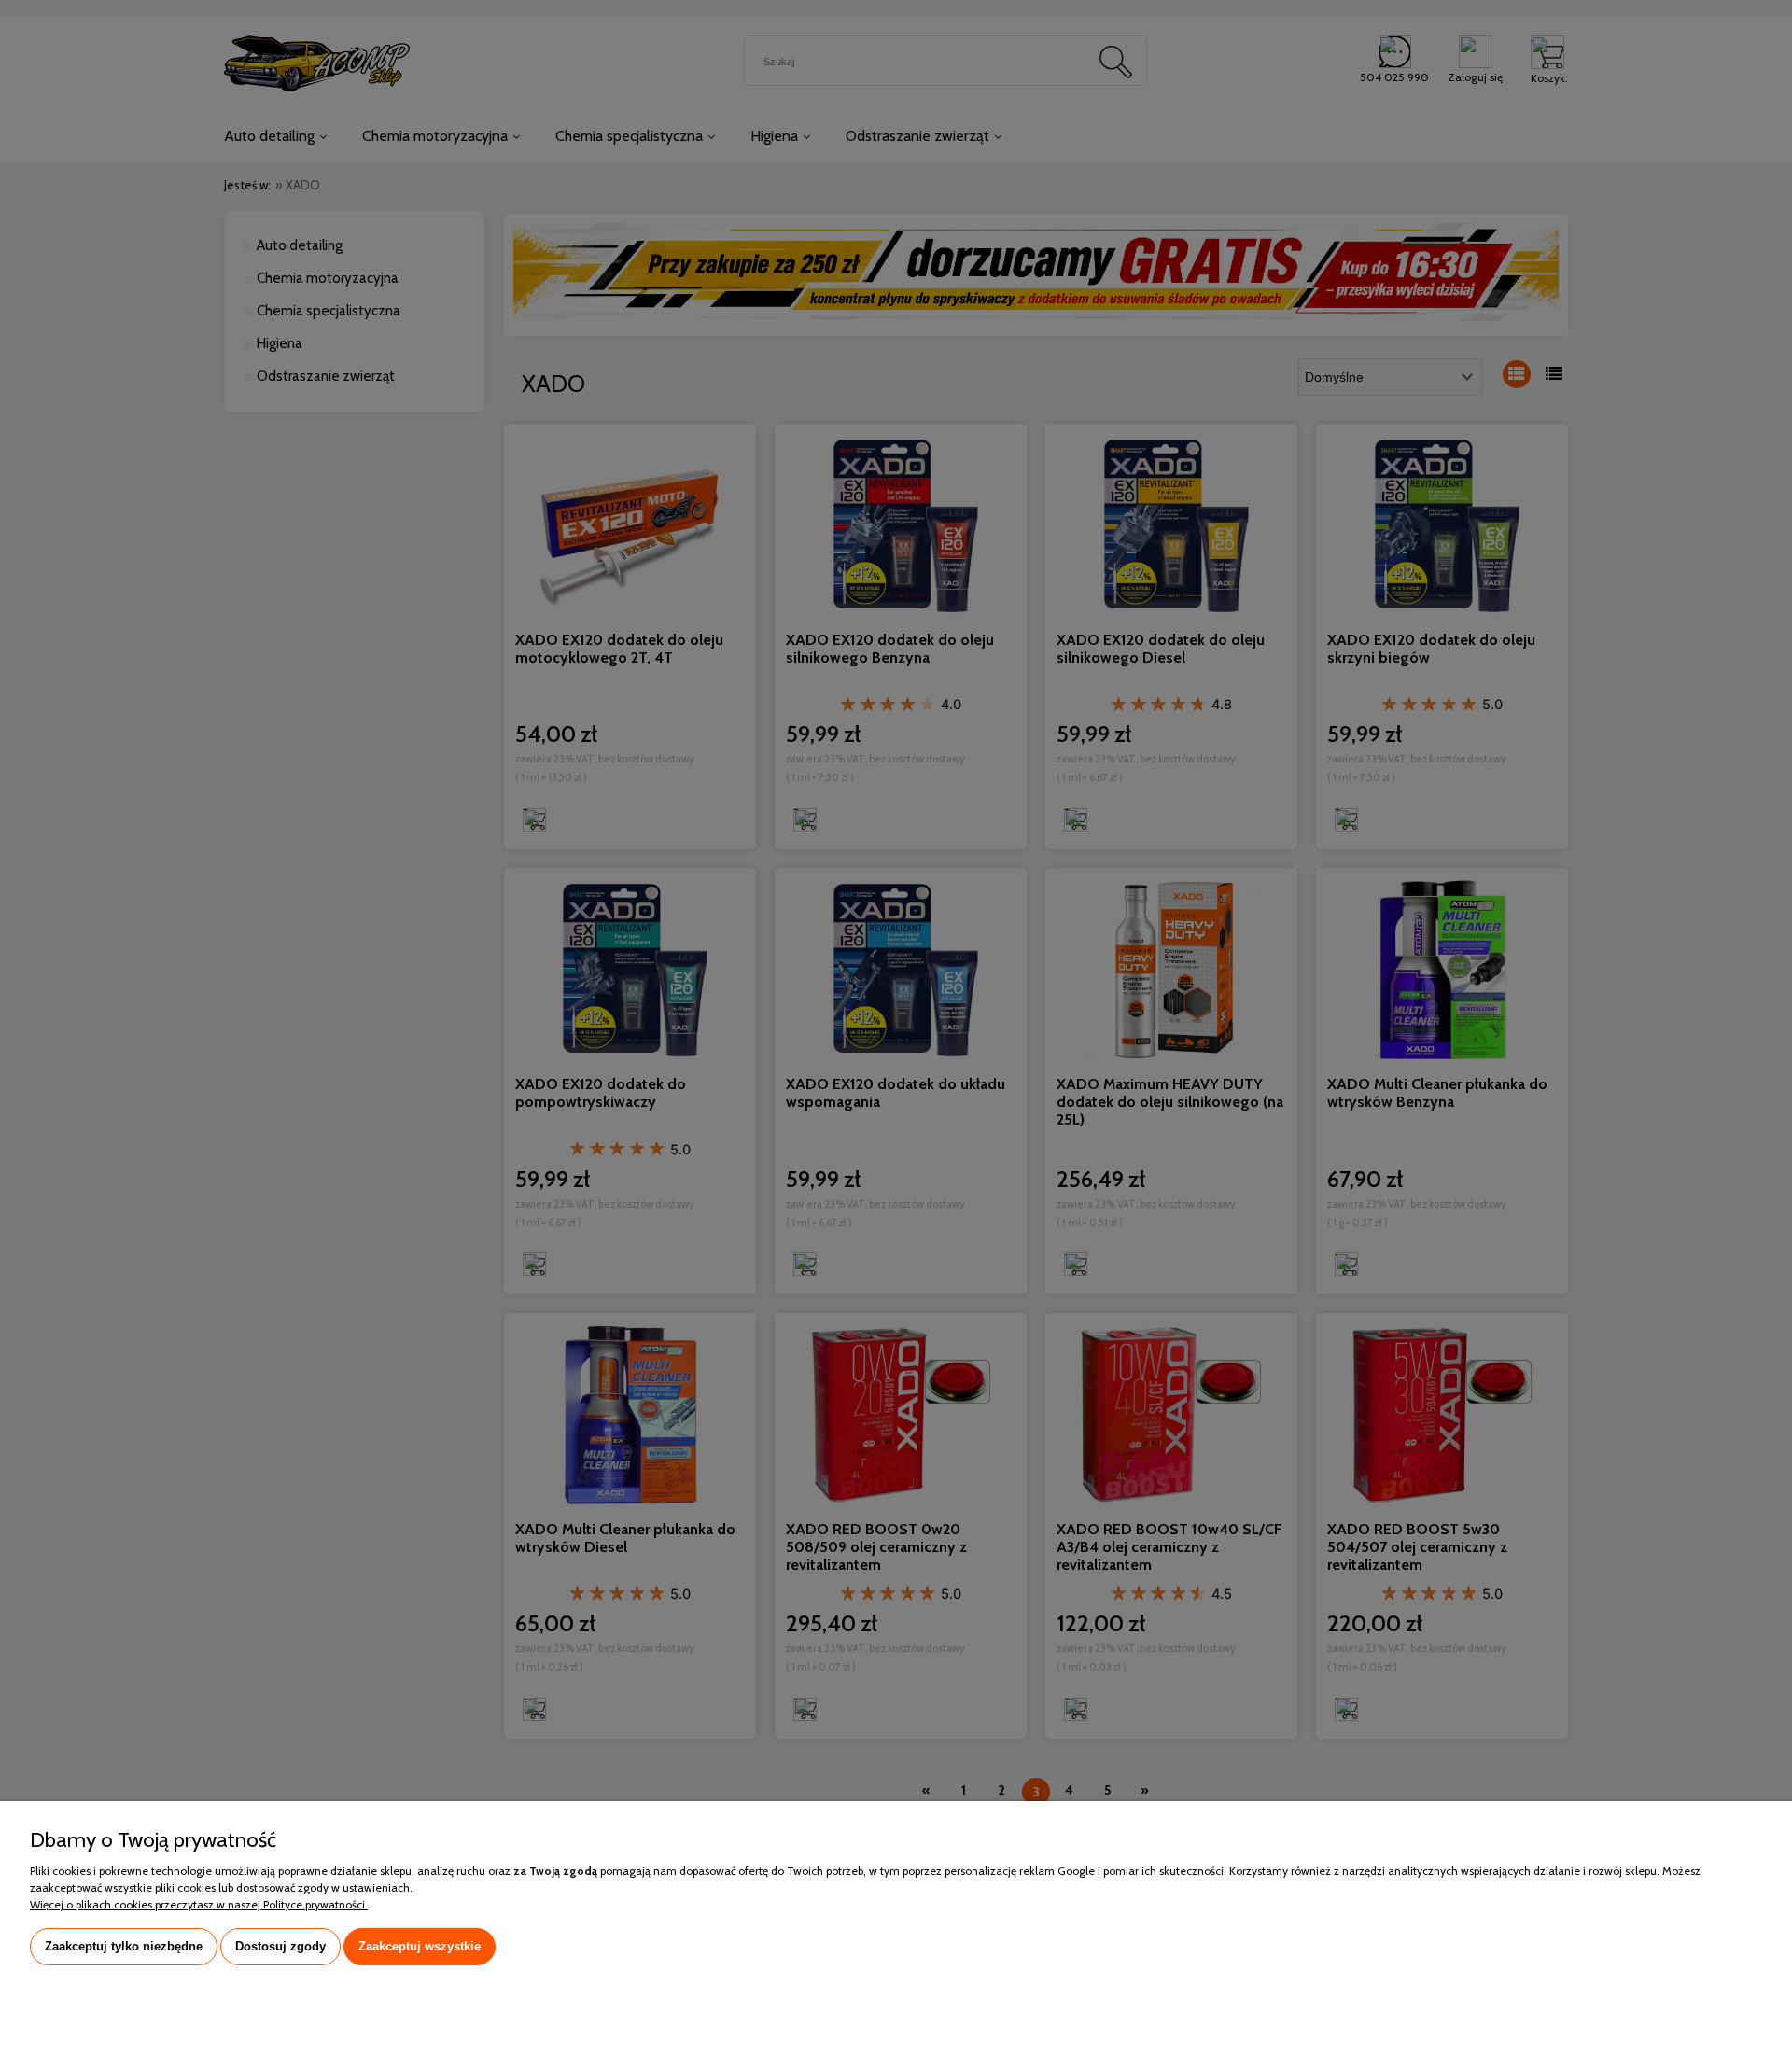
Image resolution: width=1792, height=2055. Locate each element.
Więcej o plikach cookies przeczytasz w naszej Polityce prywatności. (199, 1904)
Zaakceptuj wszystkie (420, 1946)
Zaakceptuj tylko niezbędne (124, 1946)
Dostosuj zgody (280, 1946)
